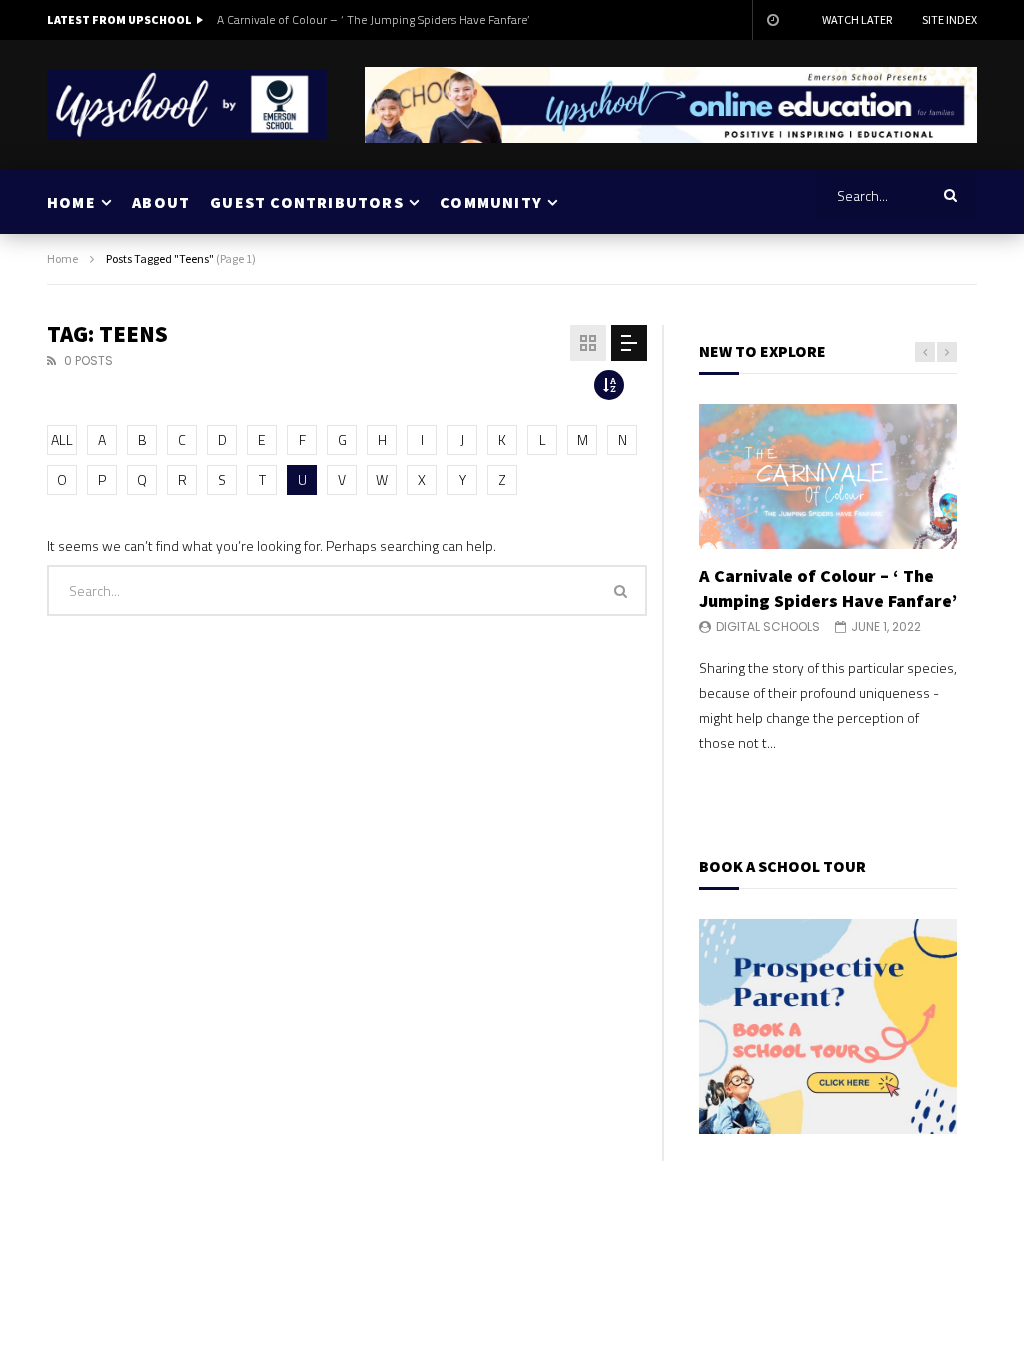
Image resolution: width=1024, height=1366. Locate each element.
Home (62, 258)
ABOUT (161, 202)
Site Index (949, 19)
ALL (62, 439)
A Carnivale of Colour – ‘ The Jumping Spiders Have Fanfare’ (373, 19)
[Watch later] (772, 20)
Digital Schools (768, 626)
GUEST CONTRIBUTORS (307, 202)
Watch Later (857, 19)
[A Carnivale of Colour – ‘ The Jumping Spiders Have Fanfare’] (828, 476)
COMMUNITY (491, 202)
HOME (71, 202)
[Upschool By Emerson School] (187, 105)
